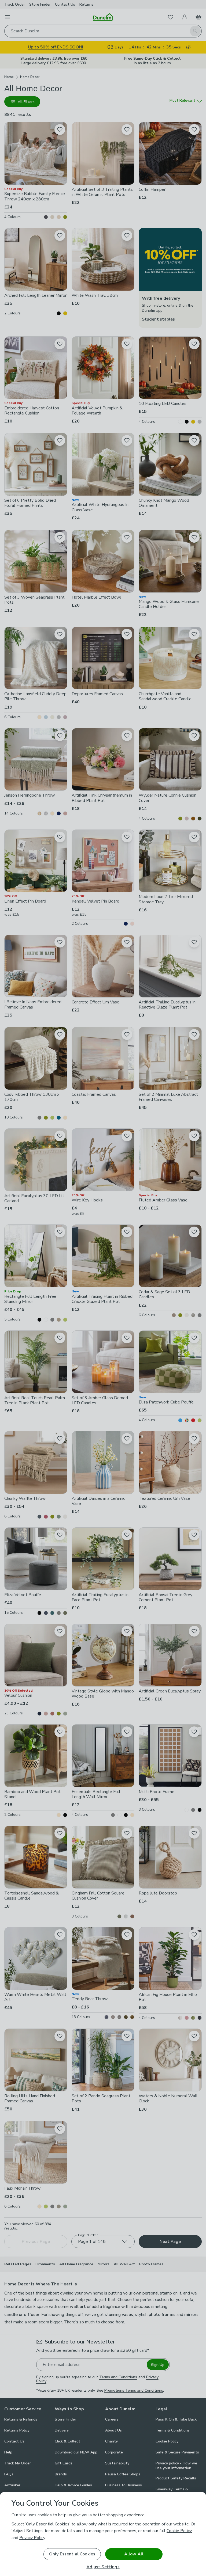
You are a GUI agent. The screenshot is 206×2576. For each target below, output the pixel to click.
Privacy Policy (32, 2538)
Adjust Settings (103, 2567)
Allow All (134, 2554)
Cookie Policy (179, 2531)
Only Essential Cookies (72, 2554)
